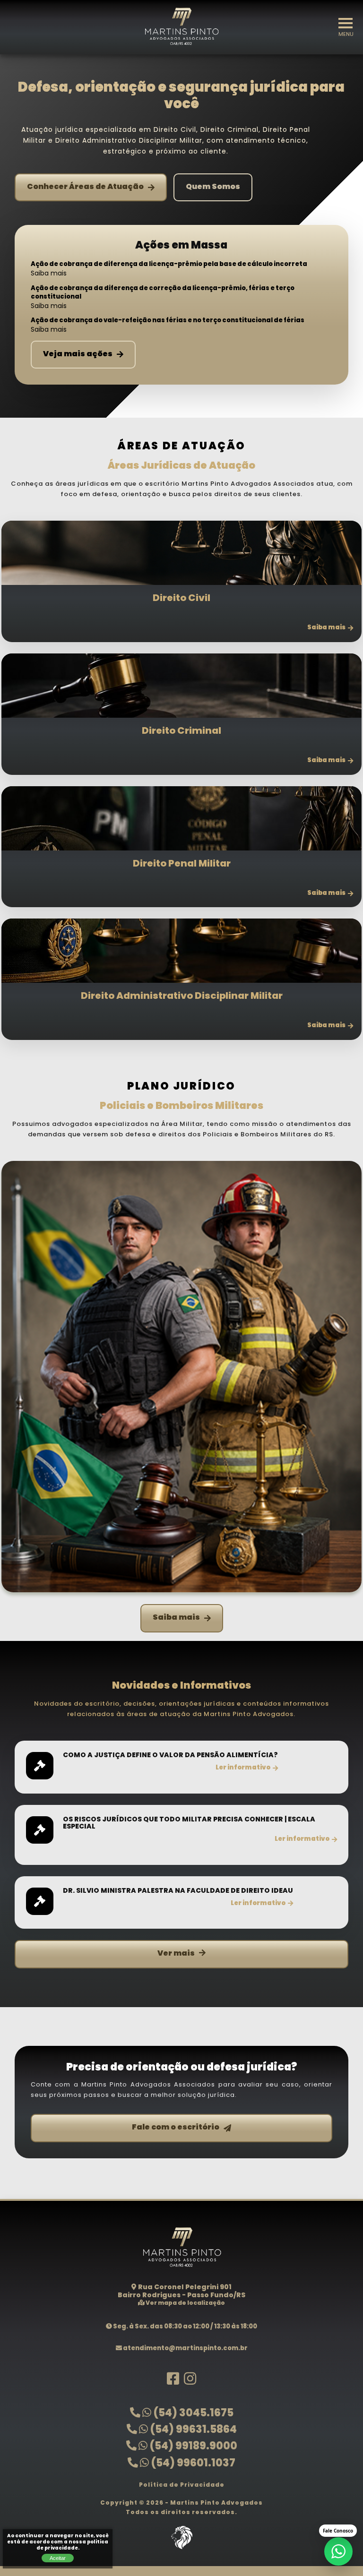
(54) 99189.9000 (192, 2447)
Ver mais (176, 1954)
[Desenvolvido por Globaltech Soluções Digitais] (181, 2550)
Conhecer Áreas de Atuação (85, 187)
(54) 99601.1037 (192, 2464)
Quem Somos (213, 187)
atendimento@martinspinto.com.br (185, 2348)
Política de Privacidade (182, 2485)
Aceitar (58, 2558)
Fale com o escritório (176, 2128)
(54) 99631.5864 (192, 2430)
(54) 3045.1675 (192, 2414)
